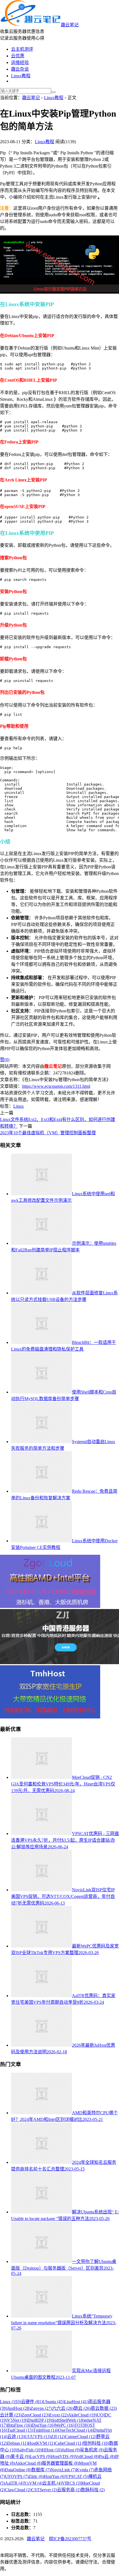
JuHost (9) (71, 2450)
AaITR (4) (14, 2483)
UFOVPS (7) (17, 2476)
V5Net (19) (17, 2420)
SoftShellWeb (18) (68, 2420)
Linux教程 (21, 76)
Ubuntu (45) (53, 2402)
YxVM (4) (33, 2483)
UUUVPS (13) (38, 2437)
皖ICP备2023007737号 (70, 2539)
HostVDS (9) (63, 2456)
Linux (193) (11, 2402)
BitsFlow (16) (19, 2425)
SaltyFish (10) (29, 2450)
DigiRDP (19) (40, 2420)
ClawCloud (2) (18, 2490)
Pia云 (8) (107, 2456)
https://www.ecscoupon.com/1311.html (56, 1086)
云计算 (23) (11, 2415)
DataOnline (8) (18, 2470)
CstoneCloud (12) (81, 2437)
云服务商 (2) (69, 2490)
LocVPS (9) (41, 2456)
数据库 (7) (41, 2470)
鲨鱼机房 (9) (92, 2450)
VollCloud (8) (87, 2456)
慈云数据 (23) (104, 2408)
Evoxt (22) (59, 2415)
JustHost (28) (19, 2408)
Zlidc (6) (36, 2476)
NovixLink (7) (63, 2470)
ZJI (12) (58, 2437)
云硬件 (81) (32, 2402)
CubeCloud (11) (69, 2443)
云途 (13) (16, 2437)
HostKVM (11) (41, 2443)
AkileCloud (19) (82, 2415)
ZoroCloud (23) (35, 2415)
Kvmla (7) (85, 2470)
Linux (19, 1106)
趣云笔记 (70, 25)
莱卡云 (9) (20, 2456)
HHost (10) (52, 2450)
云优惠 (18, 56)
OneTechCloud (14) (76, 2430)
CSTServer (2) (44, 2490)
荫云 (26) (82, 2408)
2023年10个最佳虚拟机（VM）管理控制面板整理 (48, 1133)
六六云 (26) (63, 2408)
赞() (5, 1060)
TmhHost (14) (46, 2430)
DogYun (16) (43, 2425)
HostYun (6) (55, 2476)
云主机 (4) (52, 2483)
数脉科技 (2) (93, 2490)
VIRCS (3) (71, 2483)
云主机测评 (22, 49)
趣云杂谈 (20, 69)
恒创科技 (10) (96, 2443)
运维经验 (20, 62)
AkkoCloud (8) (28, 2463)
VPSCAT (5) (77, 2476)
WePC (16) (65, 2425)
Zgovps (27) (41, 2408)
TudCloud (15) (20, 2430)
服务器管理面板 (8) (60, 2463)
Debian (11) (18, 2443)
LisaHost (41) (76, 2402)
